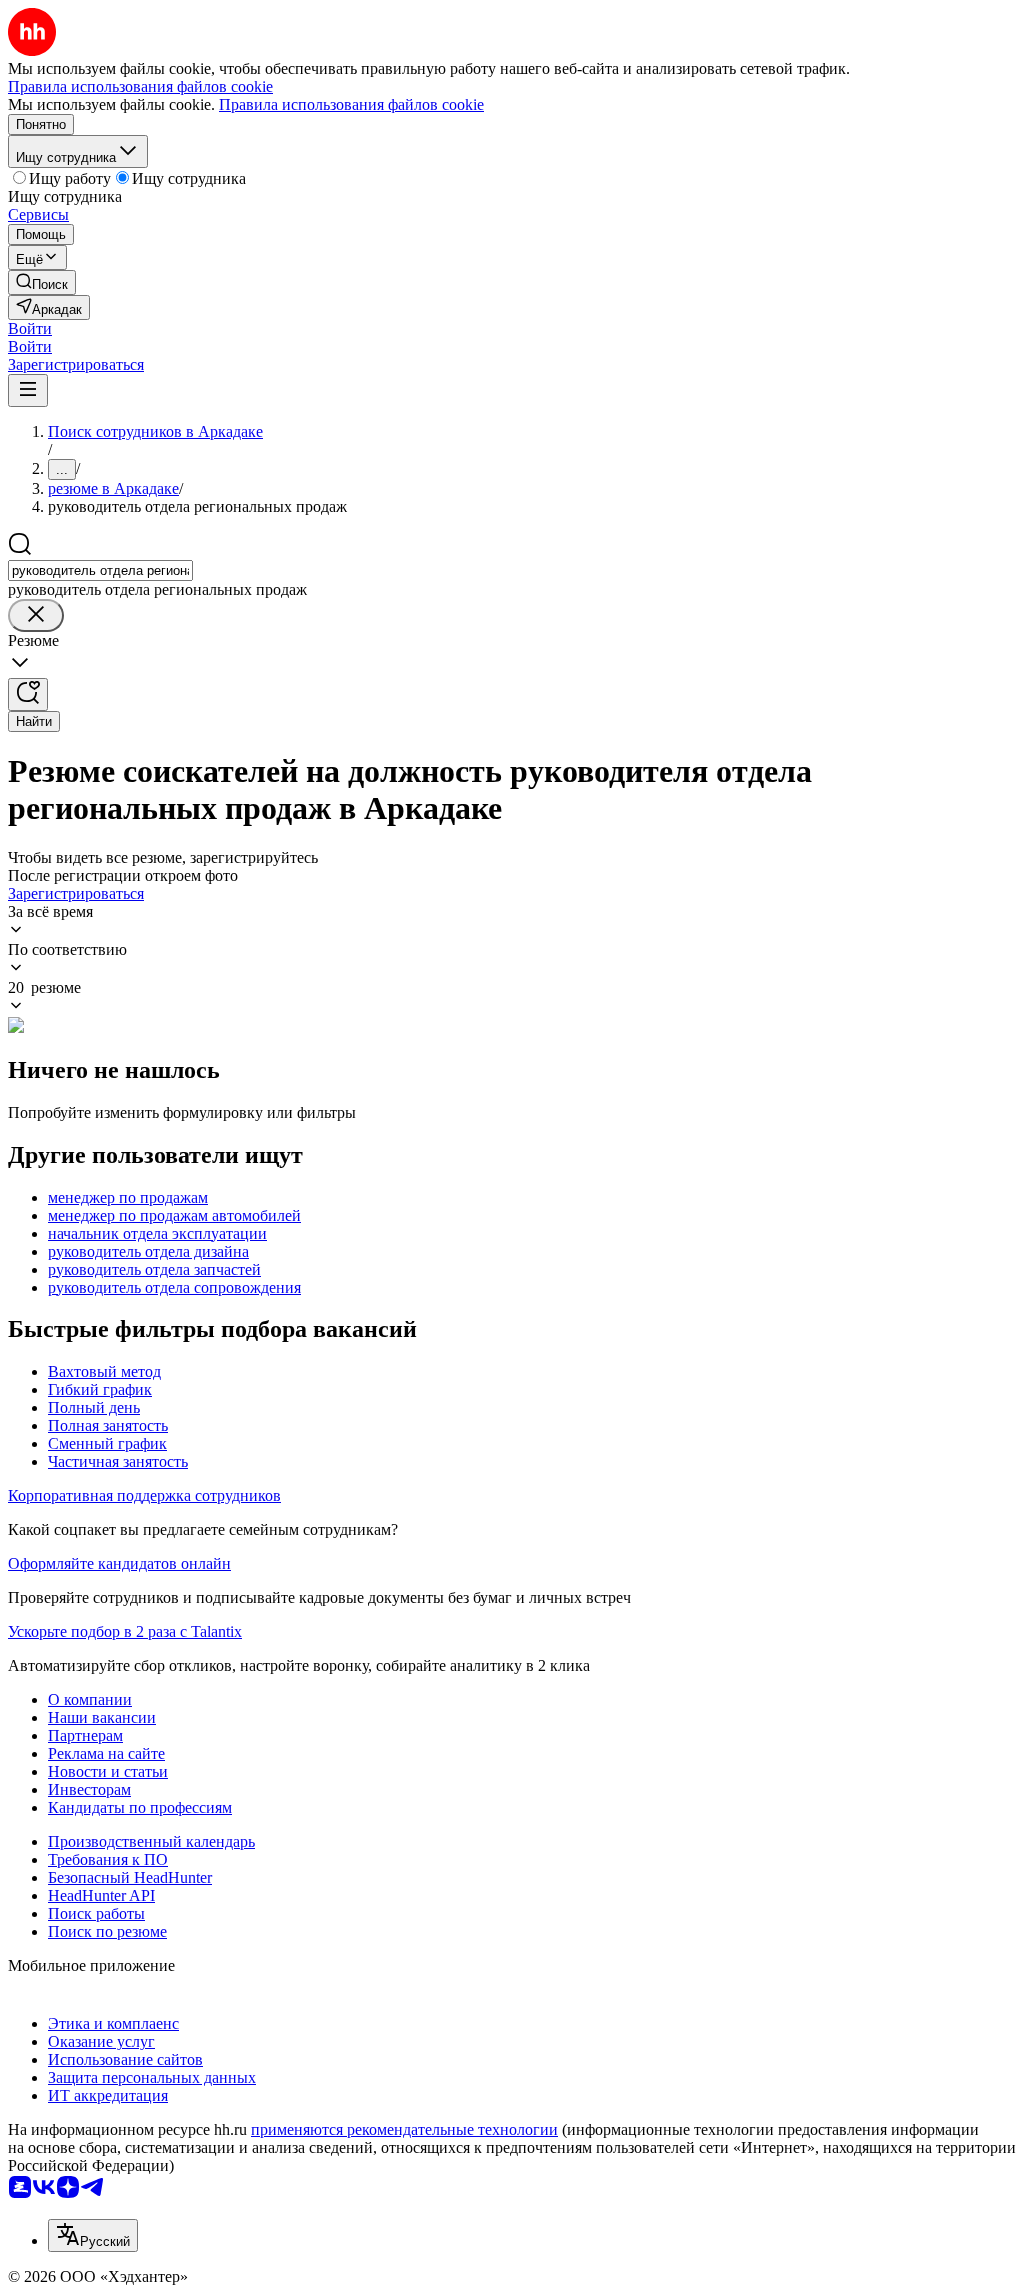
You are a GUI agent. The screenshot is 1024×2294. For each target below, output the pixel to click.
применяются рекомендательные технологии (404, 2129)
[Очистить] (36, 615)
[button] (30, 328)
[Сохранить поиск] (28, 694)
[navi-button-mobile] (28, 390)
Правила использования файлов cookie (351, 104)
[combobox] (100, 570)
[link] (42, 282)
